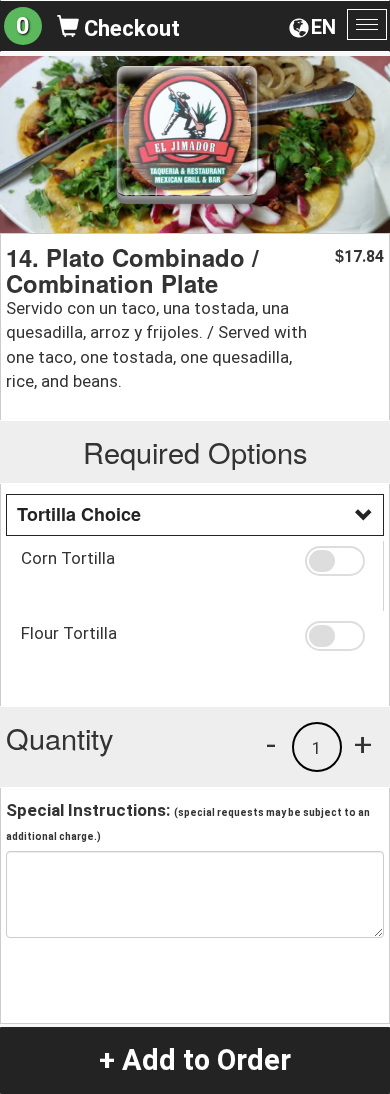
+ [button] (363, 744)
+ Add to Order (195, 1060)
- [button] (271, 744)
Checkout (129, 28)
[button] (337, 561)
